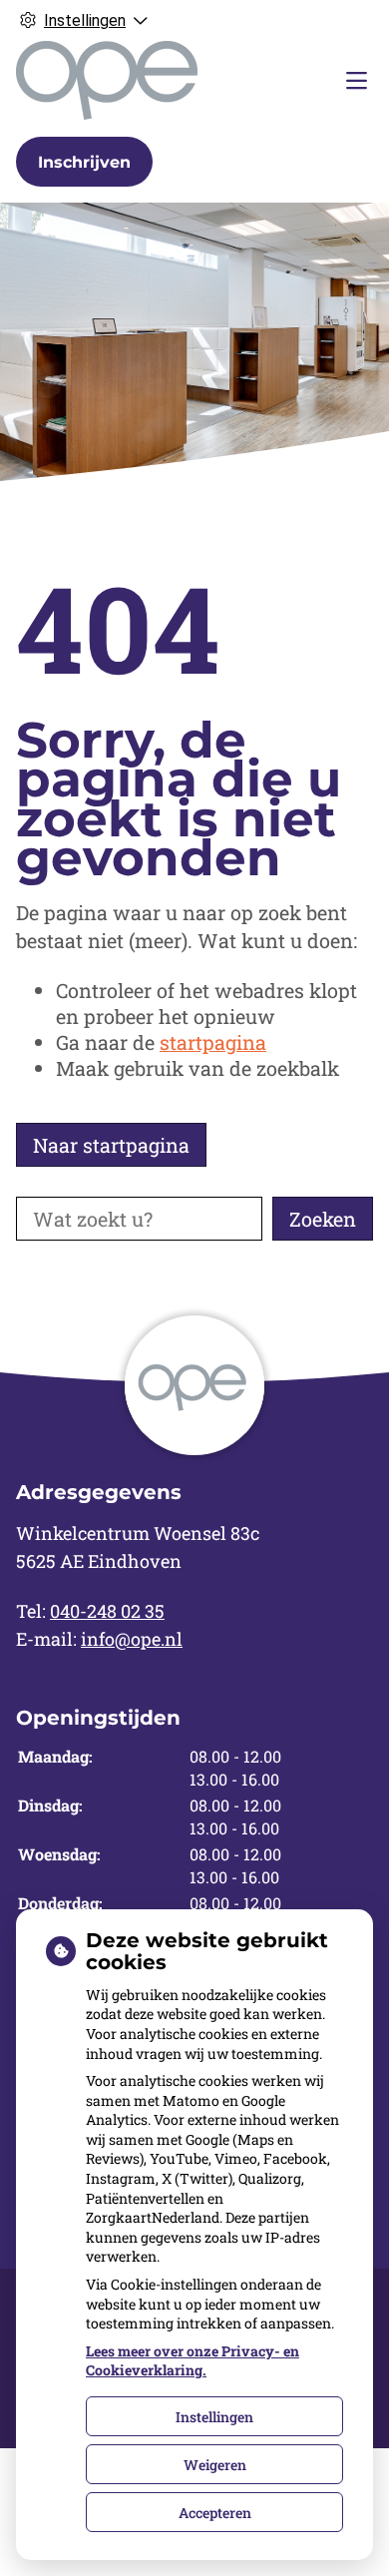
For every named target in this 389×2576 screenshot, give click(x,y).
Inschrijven (84, 162)
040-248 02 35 (107, 1611)
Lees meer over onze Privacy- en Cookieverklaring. (193, 2361)
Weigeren (215, 2465)
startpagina (213, 1042)
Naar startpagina (111, 1145)
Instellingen (214, 2417)
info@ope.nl (132, 1639)
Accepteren (215, 2513)
